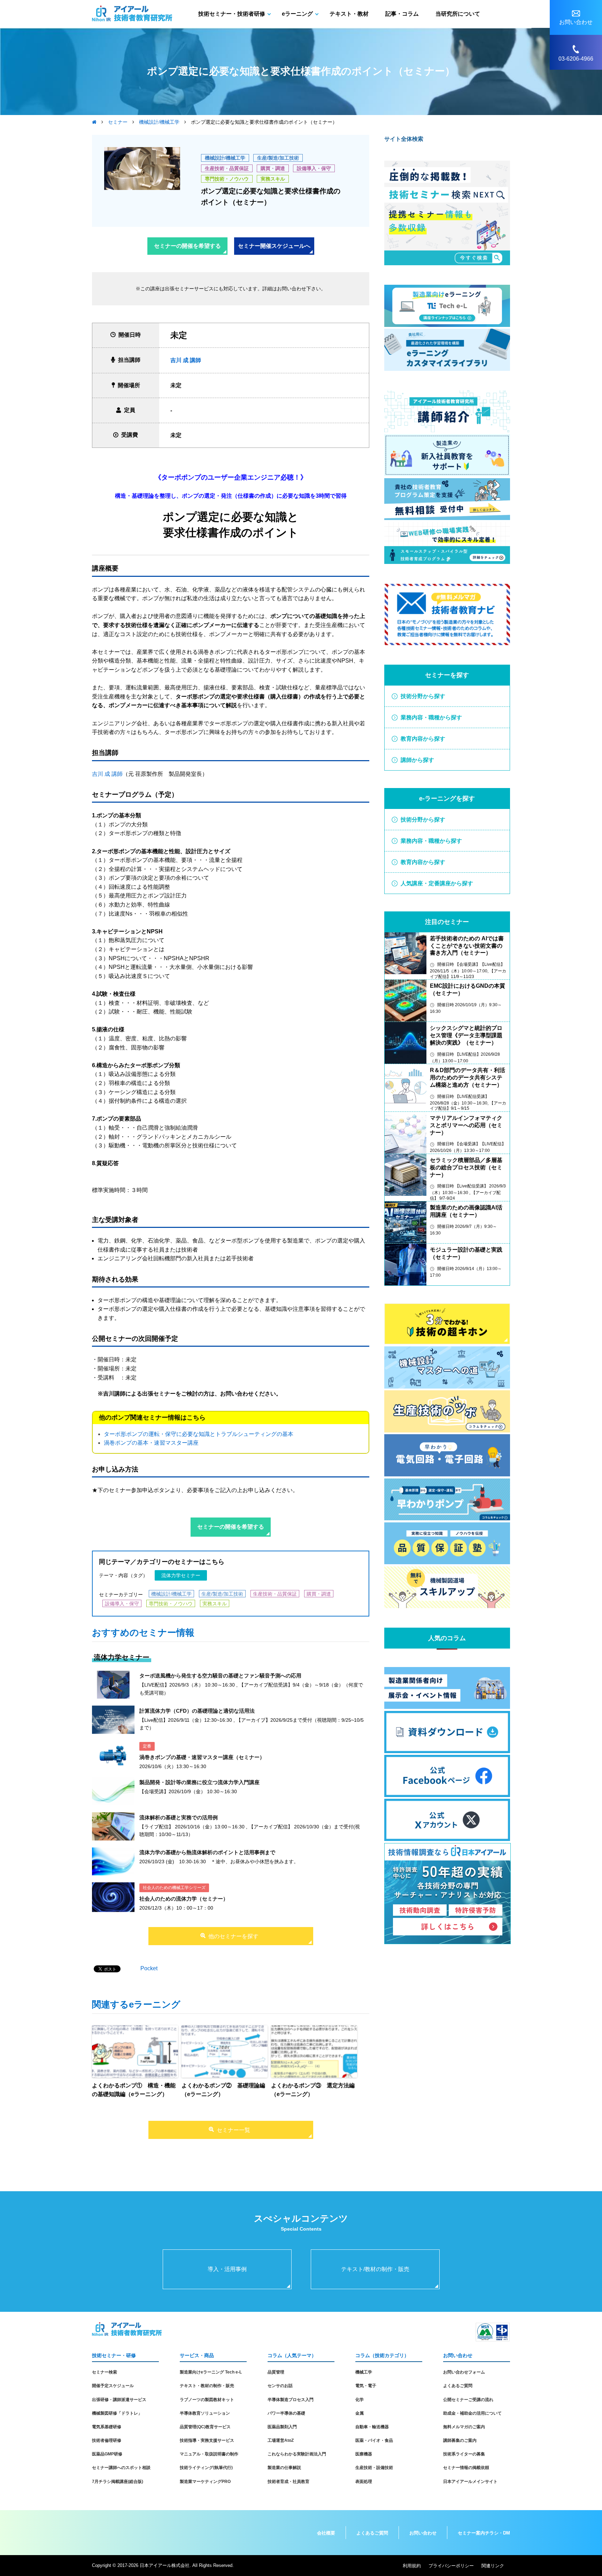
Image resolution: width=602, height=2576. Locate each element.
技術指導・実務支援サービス (207, 2440)
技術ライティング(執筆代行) (206, 2468)
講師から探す (417, 760)
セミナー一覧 (233, 2130)
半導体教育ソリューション (205, 2413)
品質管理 (276, 2372)
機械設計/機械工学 (225, 158)
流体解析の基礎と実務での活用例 (179, 1817)
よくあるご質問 (458, 2386)
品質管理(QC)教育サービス (205, 2427)
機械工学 (364, 2372)
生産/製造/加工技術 (278, 158)
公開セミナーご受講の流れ (468, 2400)
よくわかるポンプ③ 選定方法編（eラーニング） (313, 2090)
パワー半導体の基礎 (286, 2413)
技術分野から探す (423, 696)
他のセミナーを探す (233, 1936)
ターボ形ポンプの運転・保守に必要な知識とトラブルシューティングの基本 (199, 1434)
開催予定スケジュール (113, 2386)
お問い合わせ (423, 2533)
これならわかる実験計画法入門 (297, 2454)
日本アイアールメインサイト (470, 2482)
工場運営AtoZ (281, 2440)
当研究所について (458, 14)
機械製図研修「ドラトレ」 (117, 2413)
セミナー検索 (105, 2372)
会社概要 (326, 2533)
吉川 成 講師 (186, 360)
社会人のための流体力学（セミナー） (184, 1899)
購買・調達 (273, 168)
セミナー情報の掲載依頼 (466, 2468)
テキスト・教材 (349, 14)
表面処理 (364, 2482)
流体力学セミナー (181, 1575)
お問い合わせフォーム (464, 2372)
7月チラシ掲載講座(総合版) (118, 2482)
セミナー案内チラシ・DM (484, 2533)
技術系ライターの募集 (464, 2454)
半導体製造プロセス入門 (291, 2400)
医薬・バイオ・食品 (374, 2440)
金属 (360, 2413)
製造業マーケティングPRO (205, 2482)
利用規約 (412, 2566)
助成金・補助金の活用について (472, 2413)
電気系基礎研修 (107, 2427)
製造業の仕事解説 (284, 2468)
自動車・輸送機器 (372, 2427)
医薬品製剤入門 (282, 2427)
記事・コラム (402, 14)
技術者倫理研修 (107, 2440)
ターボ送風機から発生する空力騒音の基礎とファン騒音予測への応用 (220, 1676)
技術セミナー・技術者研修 (232, 14)
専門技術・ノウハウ (227, 179)
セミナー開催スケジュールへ (274, 246)
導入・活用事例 (227, 2269)
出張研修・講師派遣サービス (119, 2400)
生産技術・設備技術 (374, 2468)
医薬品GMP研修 (107, 2454)
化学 (360, 2400)
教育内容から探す (423, 739)
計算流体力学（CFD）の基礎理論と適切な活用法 (197, 1711)
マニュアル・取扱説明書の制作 (209, 2454)
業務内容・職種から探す (431, 717)
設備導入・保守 (314, 168)
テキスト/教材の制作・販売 (375, 2269)
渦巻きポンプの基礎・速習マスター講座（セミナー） (202, 1757)
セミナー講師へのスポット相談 (121, 2468)
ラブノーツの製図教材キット (207, 2400)
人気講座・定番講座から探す (437, 883)
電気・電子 (366, 2386)
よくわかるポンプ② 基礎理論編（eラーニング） (223, 2090)
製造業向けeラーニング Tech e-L (211, 2372)
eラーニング (297, 14)
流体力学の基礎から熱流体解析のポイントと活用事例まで (207, 1852)
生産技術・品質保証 (227, 168)
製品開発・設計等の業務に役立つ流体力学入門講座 (199, 1782)
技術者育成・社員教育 (288, 2482)
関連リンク (493, 2566)
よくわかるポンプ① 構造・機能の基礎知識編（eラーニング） (134, 2090)
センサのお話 (280, 2386)
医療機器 (364, 2454)
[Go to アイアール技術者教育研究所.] (94, 122)
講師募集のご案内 (460, 2440)
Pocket (149, 1968)
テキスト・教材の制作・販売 (207, 2386)
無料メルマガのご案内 (464, 2427)
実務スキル (273, 179)
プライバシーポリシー (451, 2566)
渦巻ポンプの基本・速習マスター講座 (151, 1443)
